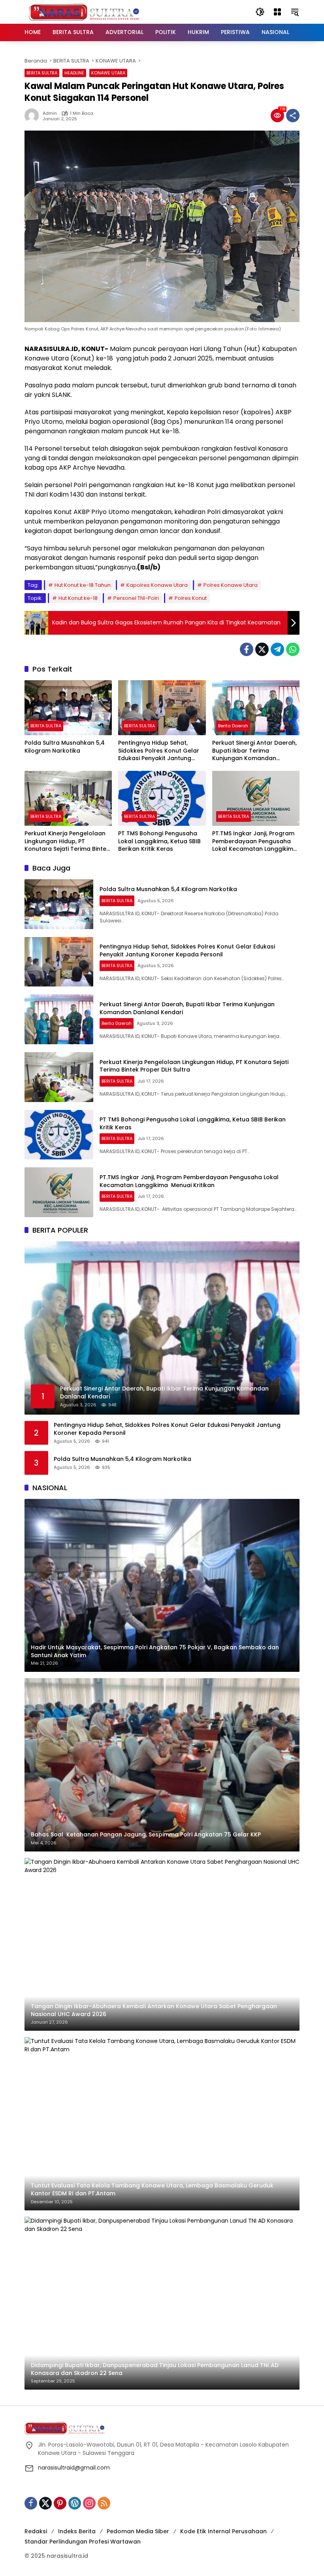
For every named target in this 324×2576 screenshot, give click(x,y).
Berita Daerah (233, 726)
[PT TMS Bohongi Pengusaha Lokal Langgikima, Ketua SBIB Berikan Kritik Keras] (162, 798)
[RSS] (104, 2503)
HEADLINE (74, 73)
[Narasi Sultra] (84, 11)
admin (50, 113)
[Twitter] (262, 649)
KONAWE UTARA (108, 73)
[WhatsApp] (293, 649)
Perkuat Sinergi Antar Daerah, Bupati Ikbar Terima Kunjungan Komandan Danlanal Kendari (254, 751)
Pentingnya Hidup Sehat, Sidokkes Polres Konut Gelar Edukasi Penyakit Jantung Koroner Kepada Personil (159, 751)
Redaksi (36, 2531)
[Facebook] (247, 649)
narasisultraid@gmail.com (74, 2468)
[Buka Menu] (277, 12)
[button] (260, 12)
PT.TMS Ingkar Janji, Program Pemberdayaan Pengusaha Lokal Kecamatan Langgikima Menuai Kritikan (255, 841)
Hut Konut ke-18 (78, 598)
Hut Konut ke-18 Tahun (83, 585)
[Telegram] (277, 649)
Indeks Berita (77, 2531)
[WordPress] (75, 2503)
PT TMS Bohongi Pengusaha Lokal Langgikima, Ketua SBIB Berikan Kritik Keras (159, 841)
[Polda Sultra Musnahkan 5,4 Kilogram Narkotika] (68, 708)
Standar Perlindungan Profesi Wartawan (83, 2542)
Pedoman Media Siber (138, 2531)
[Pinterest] (60, 2503)
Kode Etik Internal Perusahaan (223, 2531)
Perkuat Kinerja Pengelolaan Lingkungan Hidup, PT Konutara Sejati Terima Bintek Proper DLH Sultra (67, 841)
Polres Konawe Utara (231, 585)
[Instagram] (89, 2503)
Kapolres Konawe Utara (157, 585)
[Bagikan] (293, 116)
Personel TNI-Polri (136, 598)
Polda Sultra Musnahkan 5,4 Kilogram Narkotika (65, 747)
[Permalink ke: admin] (34, 116)
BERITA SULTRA (42, 73)
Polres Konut (191, 598)
